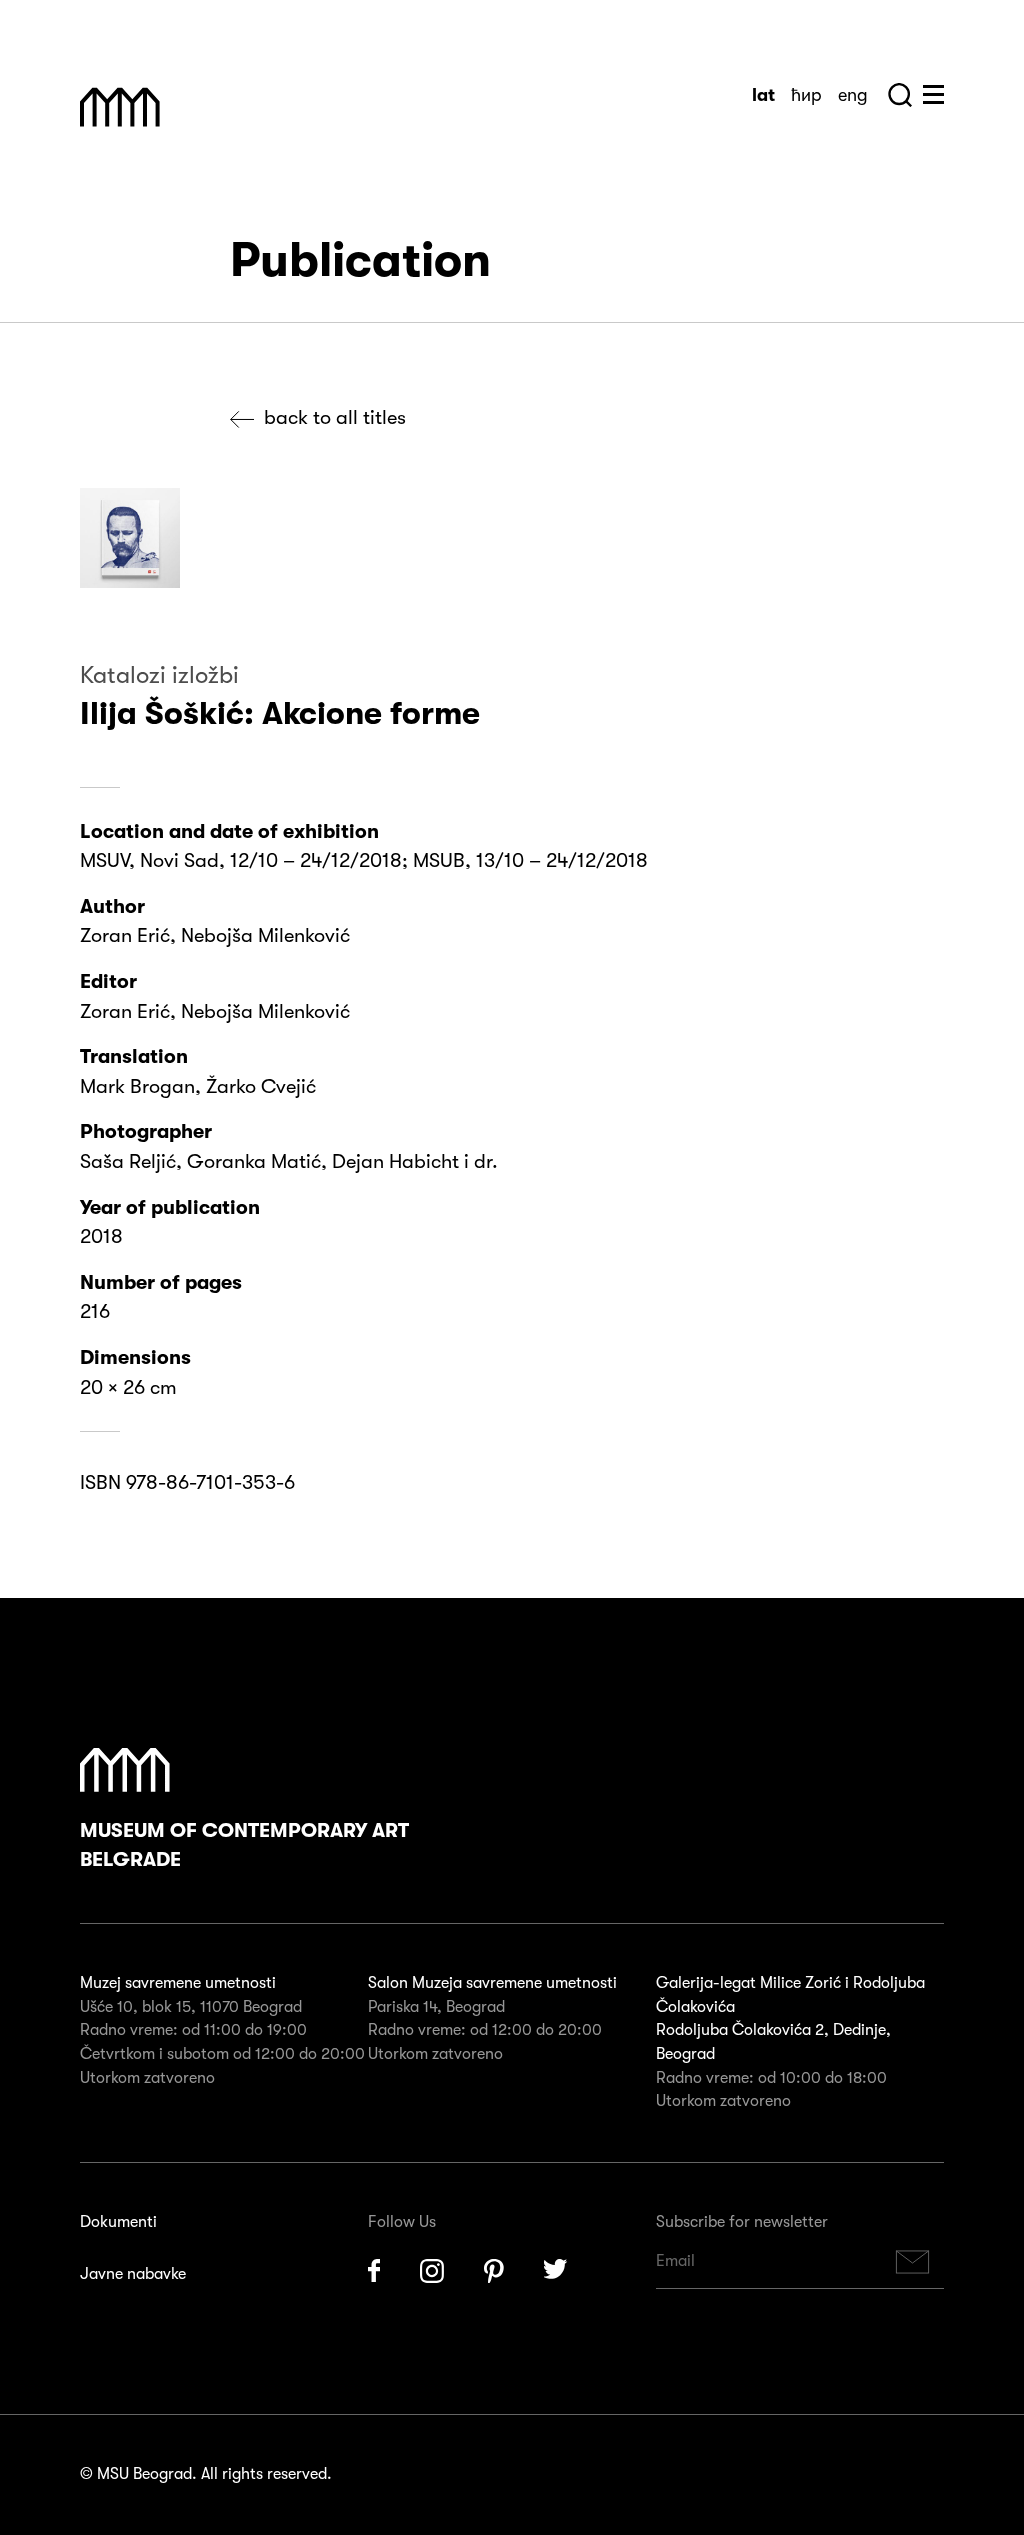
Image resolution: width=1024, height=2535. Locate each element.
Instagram (432, 2271)
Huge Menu (933, 94)
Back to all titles (335, 417)
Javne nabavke (133, 2274)
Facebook (374, 2271)
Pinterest (494, 2271)
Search (900, 95)
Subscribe (913, 2261)
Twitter (556, 2271)
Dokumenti (118, 2222)
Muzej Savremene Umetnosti (120, 107)
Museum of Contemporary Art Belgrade (244, 1845)
